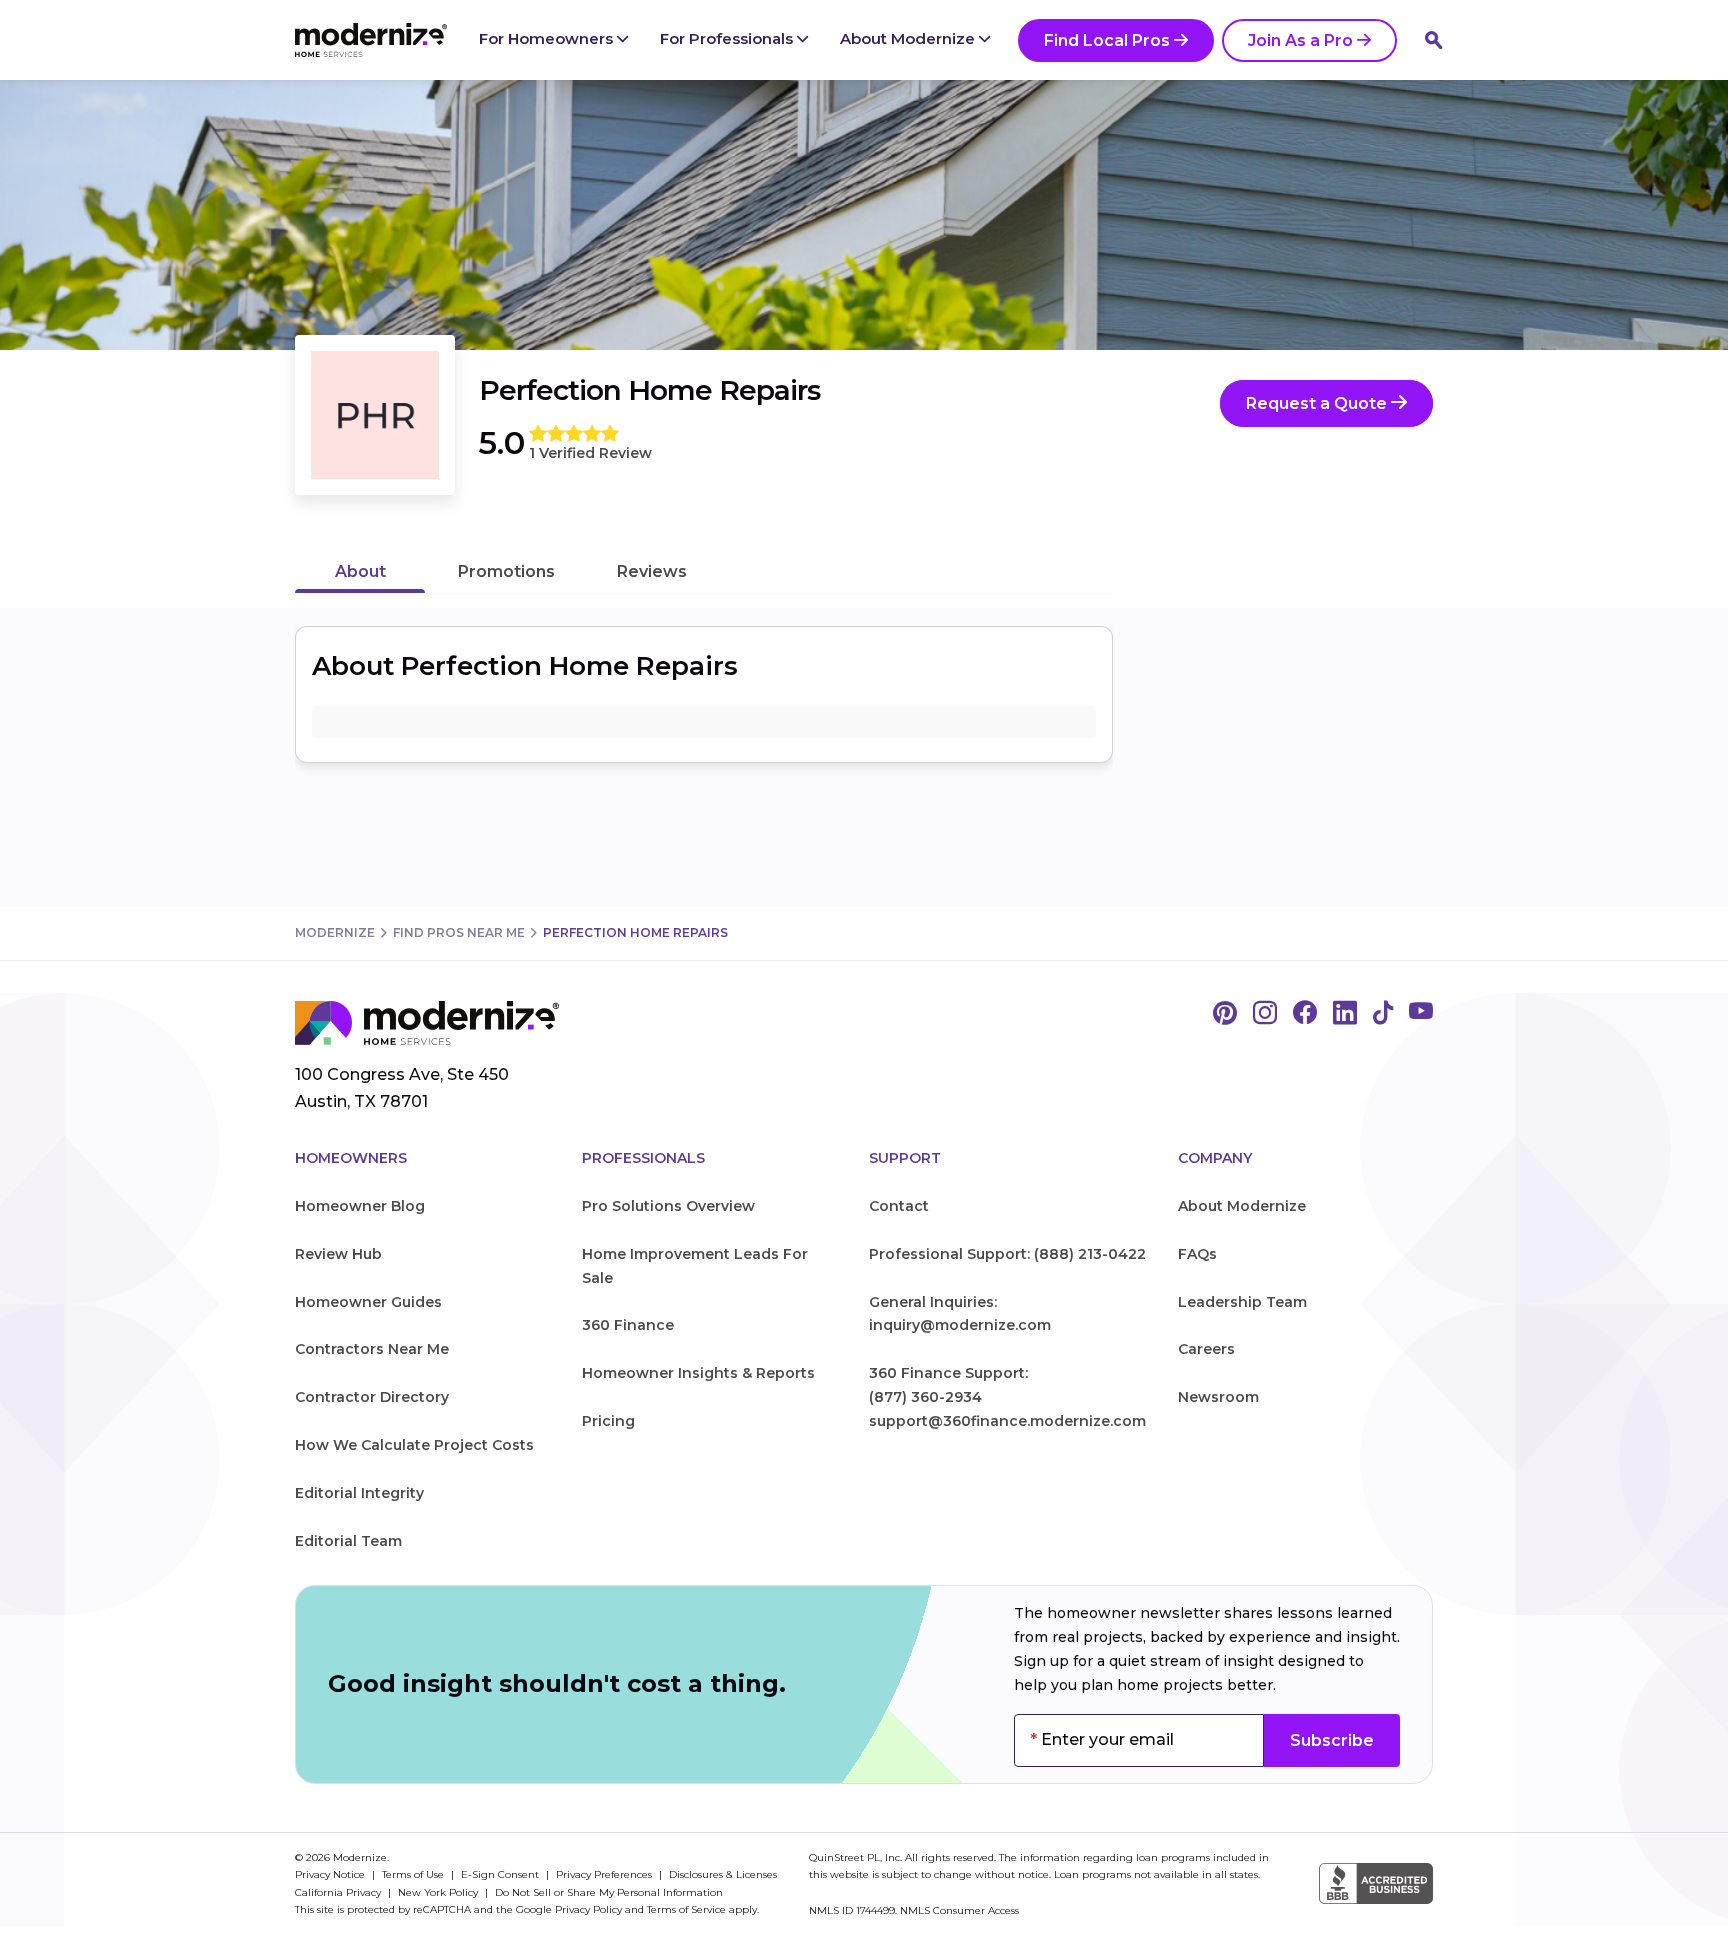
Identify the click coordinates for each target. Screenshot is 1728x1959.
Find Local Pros (1107, 40)
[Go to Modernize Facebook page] (1305, 1014)
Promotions (506, 571)
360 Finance (628, 1325)
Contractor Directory (372, 1397)
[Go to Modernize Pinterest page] (1225, 1014)
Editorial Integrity (359, 1493)
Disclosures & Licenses (723, 1874)
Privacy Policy (588, 1909)
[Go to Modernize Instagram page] (1265, 1014)
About (360, 571)
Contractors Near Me (372, 1349)
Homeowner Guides (368, 1302)
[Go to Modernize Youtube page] (1421, 1014)
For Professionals (728, 38)
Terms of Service (686, 1909)
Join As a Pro (1300, 40)
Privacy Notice (331, 1874)
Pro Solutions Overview (668, 1206)
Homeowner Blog (360, 1206)
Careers (1206, 1349)
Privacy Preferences (605, 1874)
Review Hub (338, 1254)
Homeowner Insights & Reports (698, 1373)
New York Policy (439, 1892)
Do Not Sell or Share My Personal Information (609, 1892)
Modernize (335, 932)
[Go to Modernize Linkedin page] (1345, 1014)
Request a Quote (1318, 403)
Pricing (608, 1421)
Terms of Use (414, 1874)
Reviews (652, 571)
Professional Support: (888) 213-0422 (1007, 1254)
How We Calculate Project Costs (414, 1445)
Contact (899, 1206)
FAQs (1197, 1254)
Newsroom (1218, 1397)
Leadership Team (1242, 1302)
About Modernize (909, 38)
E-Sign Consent (501, 1874)
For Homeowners (548, 38)
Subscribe (1332, 1740)
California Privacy (339, 1892)
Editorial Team (348, 1541)
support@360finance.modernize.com (1007, 1421)
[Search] (1434, 40)
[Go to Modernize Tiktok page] (1383, 1014)
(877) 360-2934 (925, 1397)
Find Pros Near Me (459, 932)
